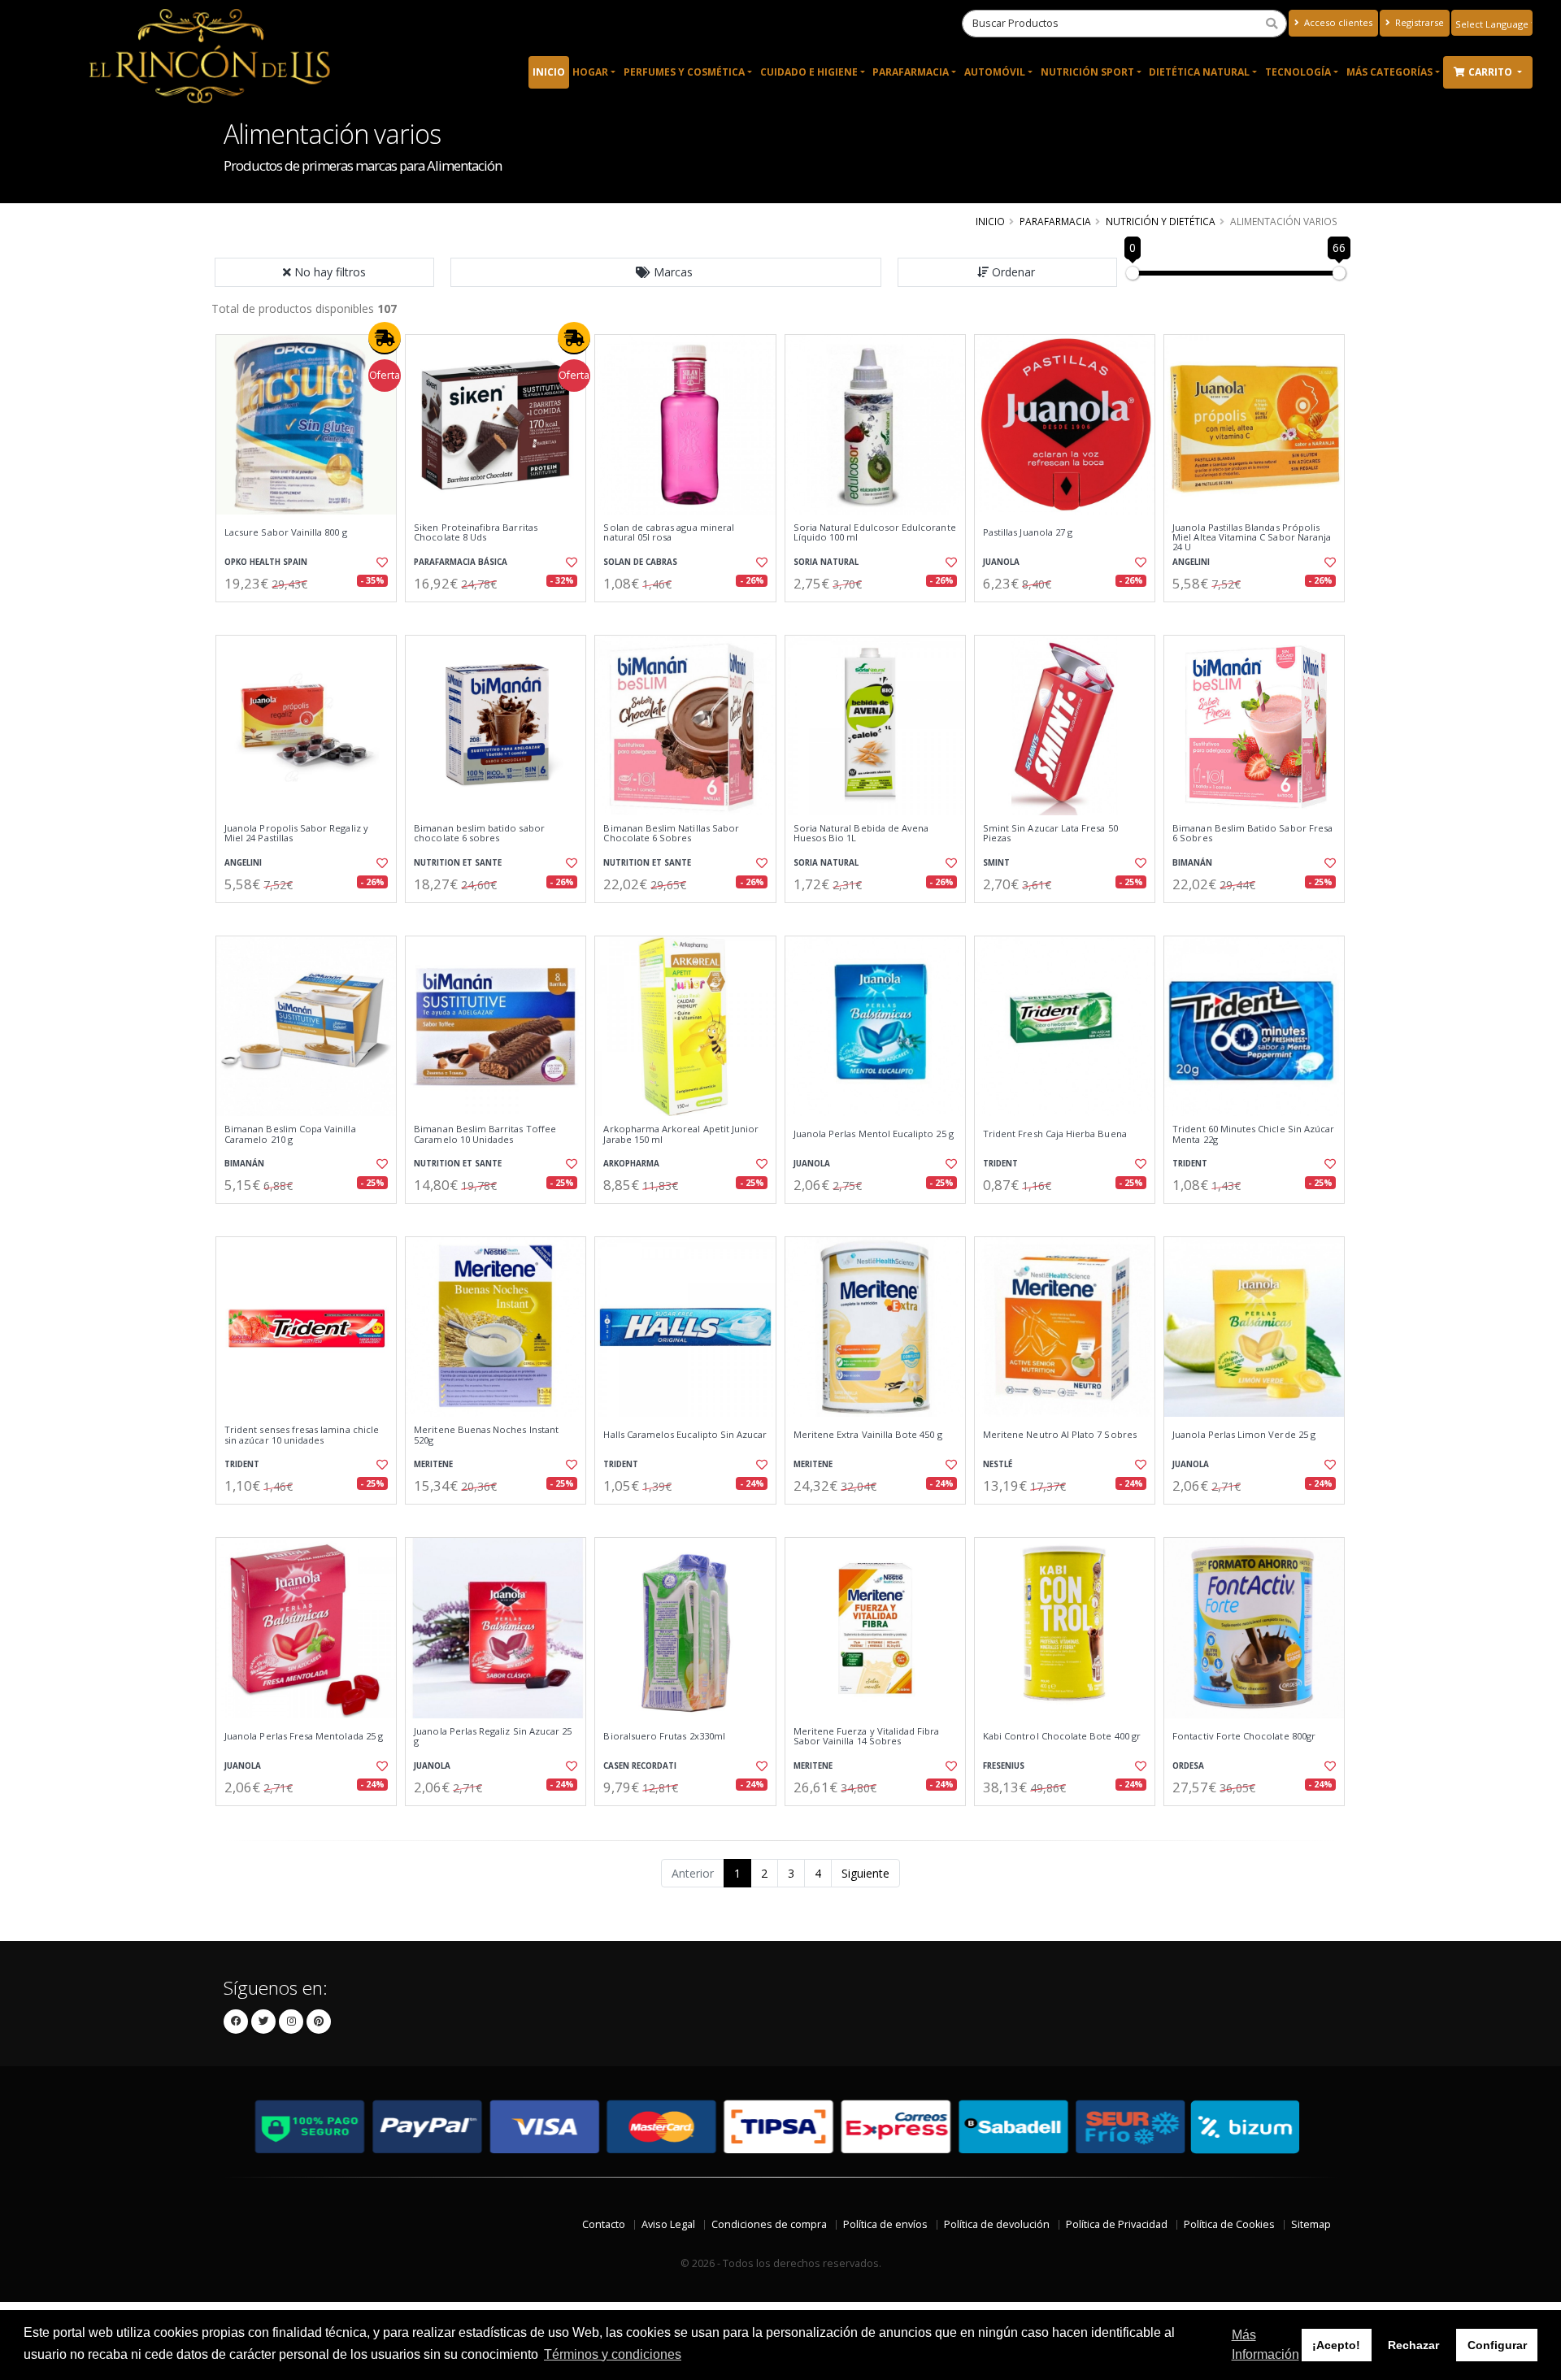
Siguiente (865, 1873)
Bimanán (1192, 863)
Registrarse (1418, 22)
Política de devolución (997, 2224)
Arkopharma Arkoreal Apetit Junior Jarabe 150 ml (681, 1134)
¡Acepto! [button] (1336, 2345)
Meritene (433, 1464)
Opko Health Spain (266, 562)
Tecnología (1298, 72)
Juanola (1001, 562)
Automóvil (995, 72)
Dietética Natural (1199, 72)
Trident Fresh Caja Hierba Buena (1055, 1134)
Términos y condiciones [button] (613, 2354)
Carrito (1491, 72)
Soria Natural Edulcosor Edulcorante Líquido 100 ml (875, 533)
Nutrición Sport (1087, 72)
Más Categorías (1389, 72)
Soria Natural (826, 562)
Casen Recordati (640, 1766)
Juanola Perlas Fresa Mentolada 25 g (304, 1736)
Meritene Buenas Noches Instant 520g (486, 1435)
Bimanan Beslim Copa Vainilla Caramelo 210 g (290, 1134)
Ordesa (1188, 1766)
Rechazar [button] (1413, 2345)
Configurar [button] (1497, 2345)
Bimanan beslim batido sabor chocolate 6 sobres (479, 834)
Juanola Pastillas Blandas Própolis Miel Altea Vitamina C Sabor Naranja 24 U (1252, 538)
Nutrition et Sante (458, 863)
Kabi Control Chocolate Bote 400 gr (1062, 1736)
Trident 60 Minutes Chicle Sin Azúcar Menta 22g (1253, 1134)
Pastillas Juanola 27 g (1028, 532)
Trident (1000, 1164)
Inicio (549, 72)
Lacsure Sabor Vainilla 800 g (286, 532)
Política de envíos (885, 2224)
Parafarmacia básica (461, 562)
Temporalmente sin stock (496, 616)
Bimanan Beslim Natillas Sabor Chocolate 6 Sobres (671, 834)
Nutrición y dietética (1161, 221)
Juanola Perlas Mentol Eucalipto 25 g (874, 1134)
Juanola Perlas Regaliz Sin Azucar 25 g (493, 1737)
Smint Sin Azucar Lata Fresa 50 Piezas (1050, 834)
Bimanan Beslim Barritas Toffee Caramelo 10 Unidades (485, 1134)
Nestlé (998, 1464)
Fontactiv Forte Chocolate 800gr (1244, 1736)
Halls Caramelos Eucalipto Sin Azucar (685, 1435)
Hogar (590, 72)
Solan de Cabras (640, 562)
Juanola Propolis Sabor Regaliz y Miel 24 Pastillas (296, 834)
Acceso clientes (1337, 22)
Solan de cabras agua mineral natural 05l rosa (669, 533)
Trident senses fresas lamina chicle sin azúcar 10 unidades (302, 1435)
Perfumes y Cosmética (684, 72)
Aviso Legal (668, 2224)
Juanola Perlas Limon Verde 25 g (1244, 1435)
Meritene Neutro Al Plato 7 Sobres (1060, 1435)
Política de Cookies (1229, 2224)
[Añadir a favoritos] (380, 562)
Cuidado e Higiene (809, 72)
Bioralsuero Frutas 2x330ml (664, 1736)
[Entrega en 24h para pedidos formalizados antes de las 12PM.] (385, 338)
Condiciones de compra (769, 2224)
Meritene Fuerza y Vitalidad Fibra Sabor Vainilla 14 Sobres (867, 1737)
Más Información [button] (1265, 2345)
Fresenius (1004, 1766)
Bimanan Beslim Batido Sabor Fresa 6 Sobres (1252, 834)
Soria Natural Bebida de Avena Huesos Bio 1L (861, 834)
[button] (666, 272)
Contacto (604, 2224)
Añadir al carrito (311, 616)
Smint (996, 863)
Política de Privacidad (1117, 2224)
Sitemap (1311, 2224)
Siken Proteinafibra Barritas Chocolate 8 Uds (476, 533)
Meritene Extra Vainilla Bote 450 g (868, 1435)
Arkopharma (631, 1164)
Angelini (1191, 562)
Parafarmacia (911, 72)
